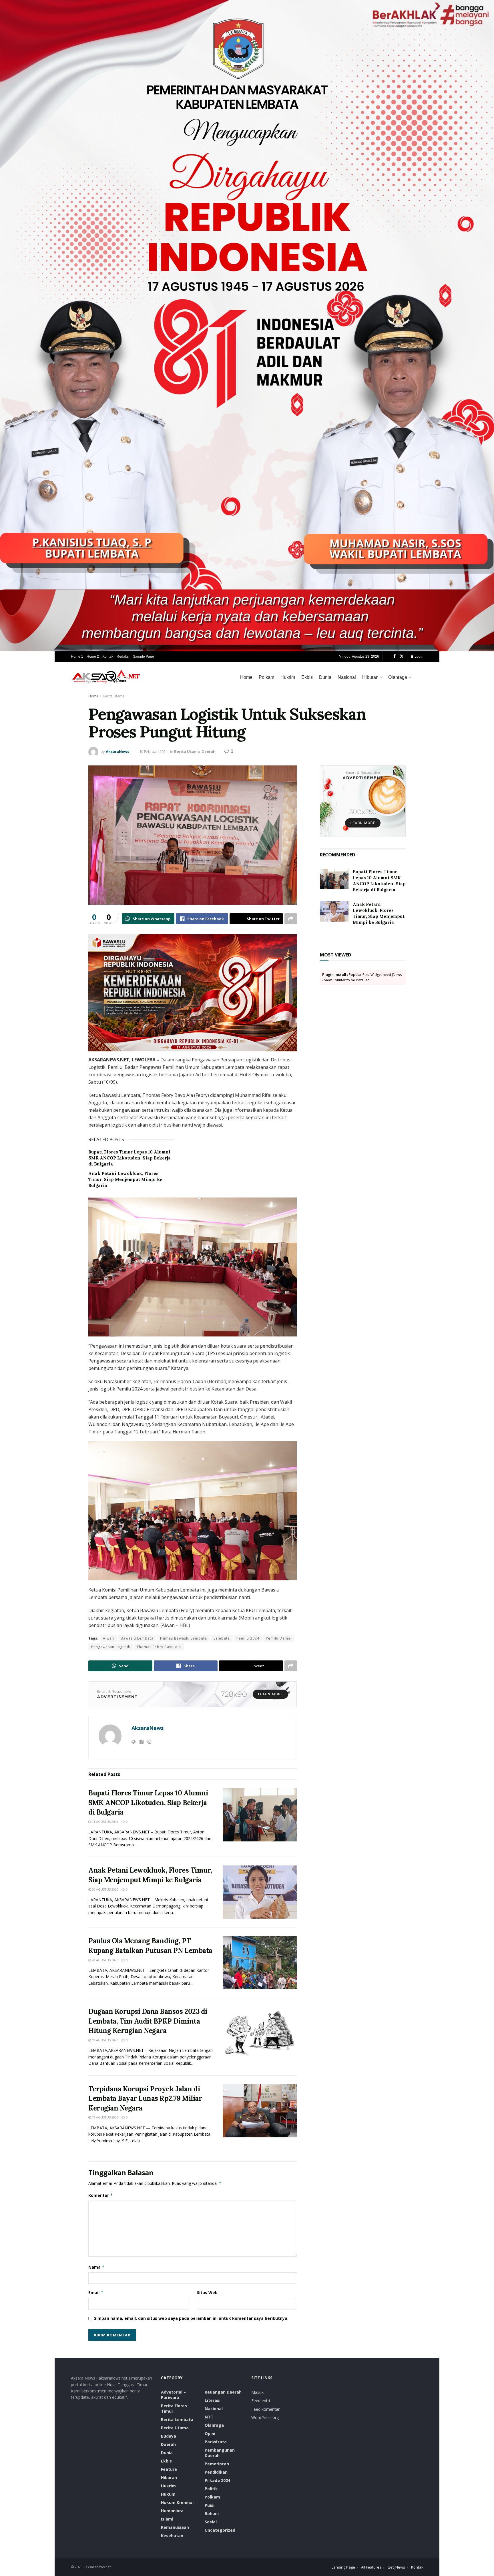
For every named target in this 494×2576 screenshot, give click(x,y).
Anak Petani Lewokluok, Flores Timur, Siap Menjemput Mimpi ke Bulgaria (125, 1179)
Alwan (108, 1638)
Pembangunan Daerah (220, 2453)
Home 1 (77, 657)
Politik (211, 2489)
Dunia (325, 677)
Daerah (209, 751)
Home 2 (93, 657)
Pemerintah (217, 2464)
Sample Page (144, 657)
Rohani (212, 2514)
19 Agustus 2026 (105, 2040)
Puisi (210, 2505)
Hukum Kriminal (177, 2502)
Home (246, 677)
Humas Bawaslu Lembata (184, 1638)
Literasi (213, 2400)
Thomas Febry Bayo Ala (159, 1647)
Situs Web (207, 2292)
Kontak (108, 657)
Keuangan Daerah (223, 2392)
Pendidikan (216, 2472)
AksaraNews (117, 751)
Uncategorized (220, 2530)
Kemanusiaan (175, 2527)
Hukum (168, 2494)
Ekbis (307, 677)
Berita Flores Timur (174, 2408)
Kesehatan (172, 2536)
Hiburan (370, 677)
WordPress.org (265, 2417)
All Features (371, 2567)
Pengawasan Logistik (111, 1647)
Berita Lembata (177, 2419)
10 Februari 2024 (153, 751)
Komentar (101, 2195)
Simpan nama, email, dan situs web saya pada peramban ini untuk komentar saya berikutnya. (191, 2318)
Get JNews (396, 2567)
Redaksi (123, 657)
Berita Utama (114, 696)
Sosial (211, 2522)
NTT (209, 2417)
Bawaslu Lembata (137, 1638)
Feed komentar (265, 2409)
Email (96, 2292)
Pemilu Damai (279, 1638)
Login (419, 657)
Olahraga (398, 677)
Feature (169, 2469)
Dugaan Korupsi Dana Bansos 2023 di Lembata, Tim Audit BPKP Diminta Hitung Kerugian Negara (148, 2021)
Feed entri (261, 2401)
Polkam (266, 677)
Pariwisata (216, 2442)
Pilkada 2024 (217, 2480)
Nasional (347, 677)
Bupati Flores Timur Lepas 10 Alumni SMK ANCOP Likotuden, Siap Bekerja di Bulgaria (130, 1158)
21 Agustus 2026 (105, 1822)
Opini (210, 2433)
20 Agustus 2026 (105, 1889)
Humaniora (172, 2511)
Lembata (222, 1638)
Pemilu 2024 (248, 1638)
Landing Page (343, 2567)
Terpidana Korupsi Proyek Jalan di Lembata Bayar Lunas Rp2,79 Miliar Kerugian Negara (145, 2098)
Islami (167, 2519)
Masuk (257, 2392)
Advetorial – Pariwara (173, 2395)
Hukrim (288, 677)
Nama (96, 2267)
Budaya (169, 2436)
